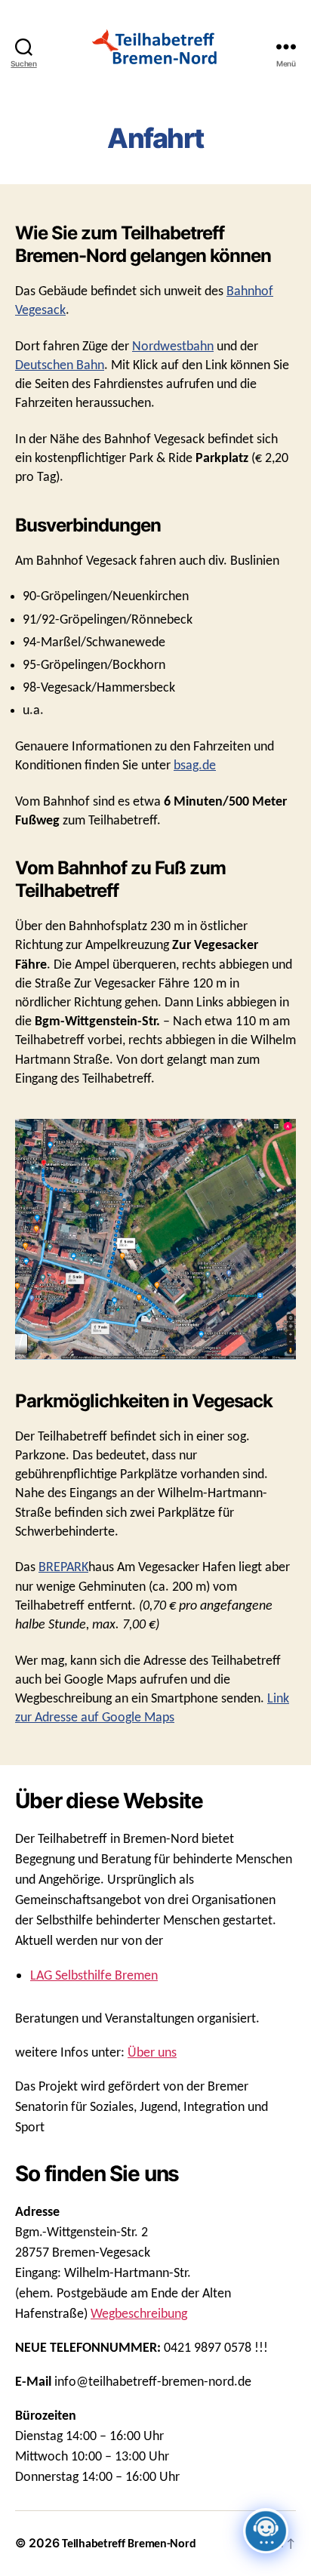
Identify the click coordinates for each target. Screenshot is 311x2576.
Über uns (152, 2053)
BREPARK (63, 1568)
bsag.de (195, 766)
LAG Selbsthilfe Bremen (94, 1976)
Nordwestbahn (173, 347)
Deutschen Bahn (60, 366)
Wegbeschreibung (139, 2314)
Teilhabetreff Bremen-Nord (129, 2544)
